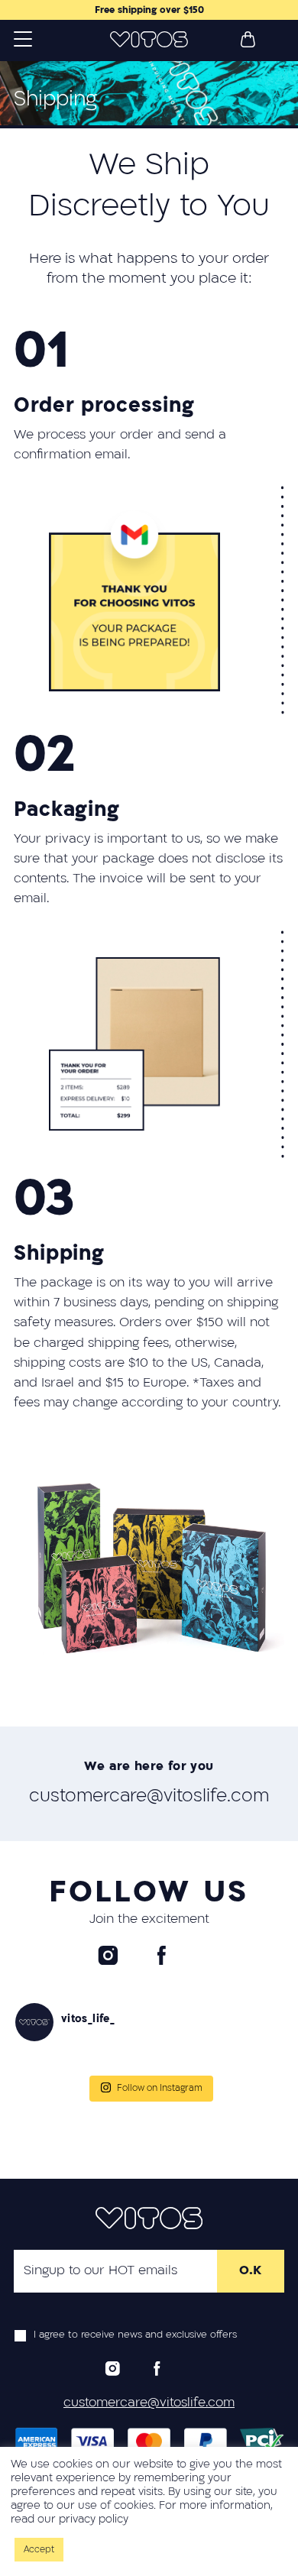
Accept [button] (39, 2550)
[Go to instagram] (108, 1955)
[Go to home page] (149, 40)
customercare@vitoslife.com (149, 1796)
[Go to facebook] (162, 1955)
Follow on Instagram (160, 2088)
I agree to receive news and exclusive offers (135, 2335)
